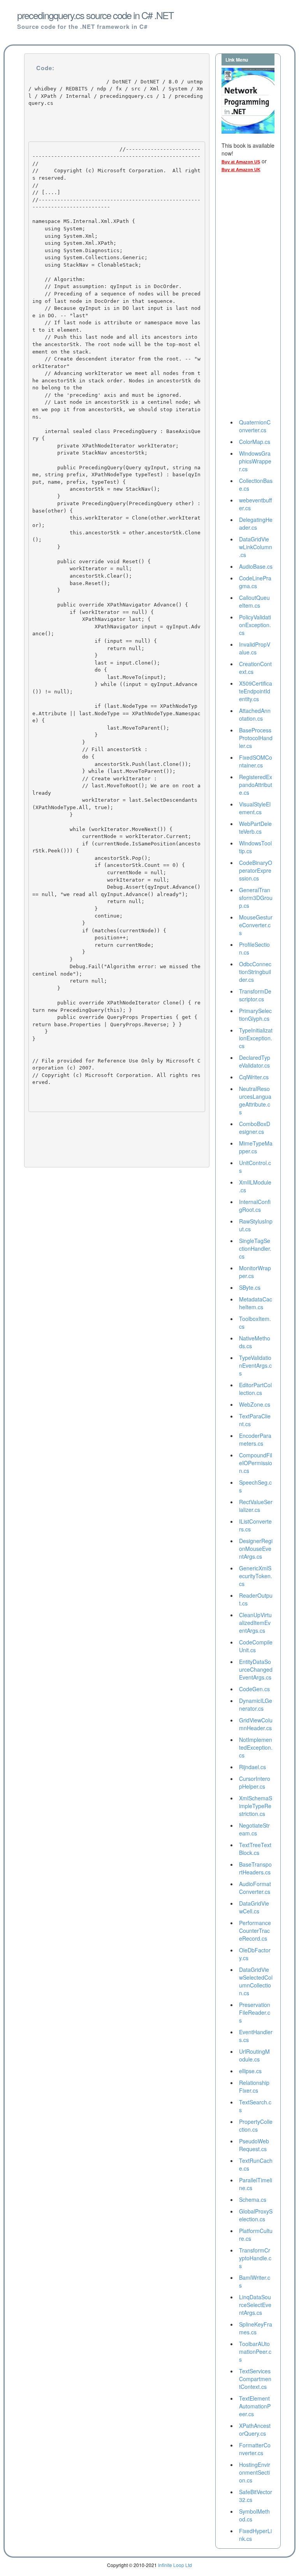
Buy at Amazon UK (241, 170)
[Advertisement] (253, 298)
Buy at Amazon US (241, 162)
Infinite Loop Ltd (175, 2565)
